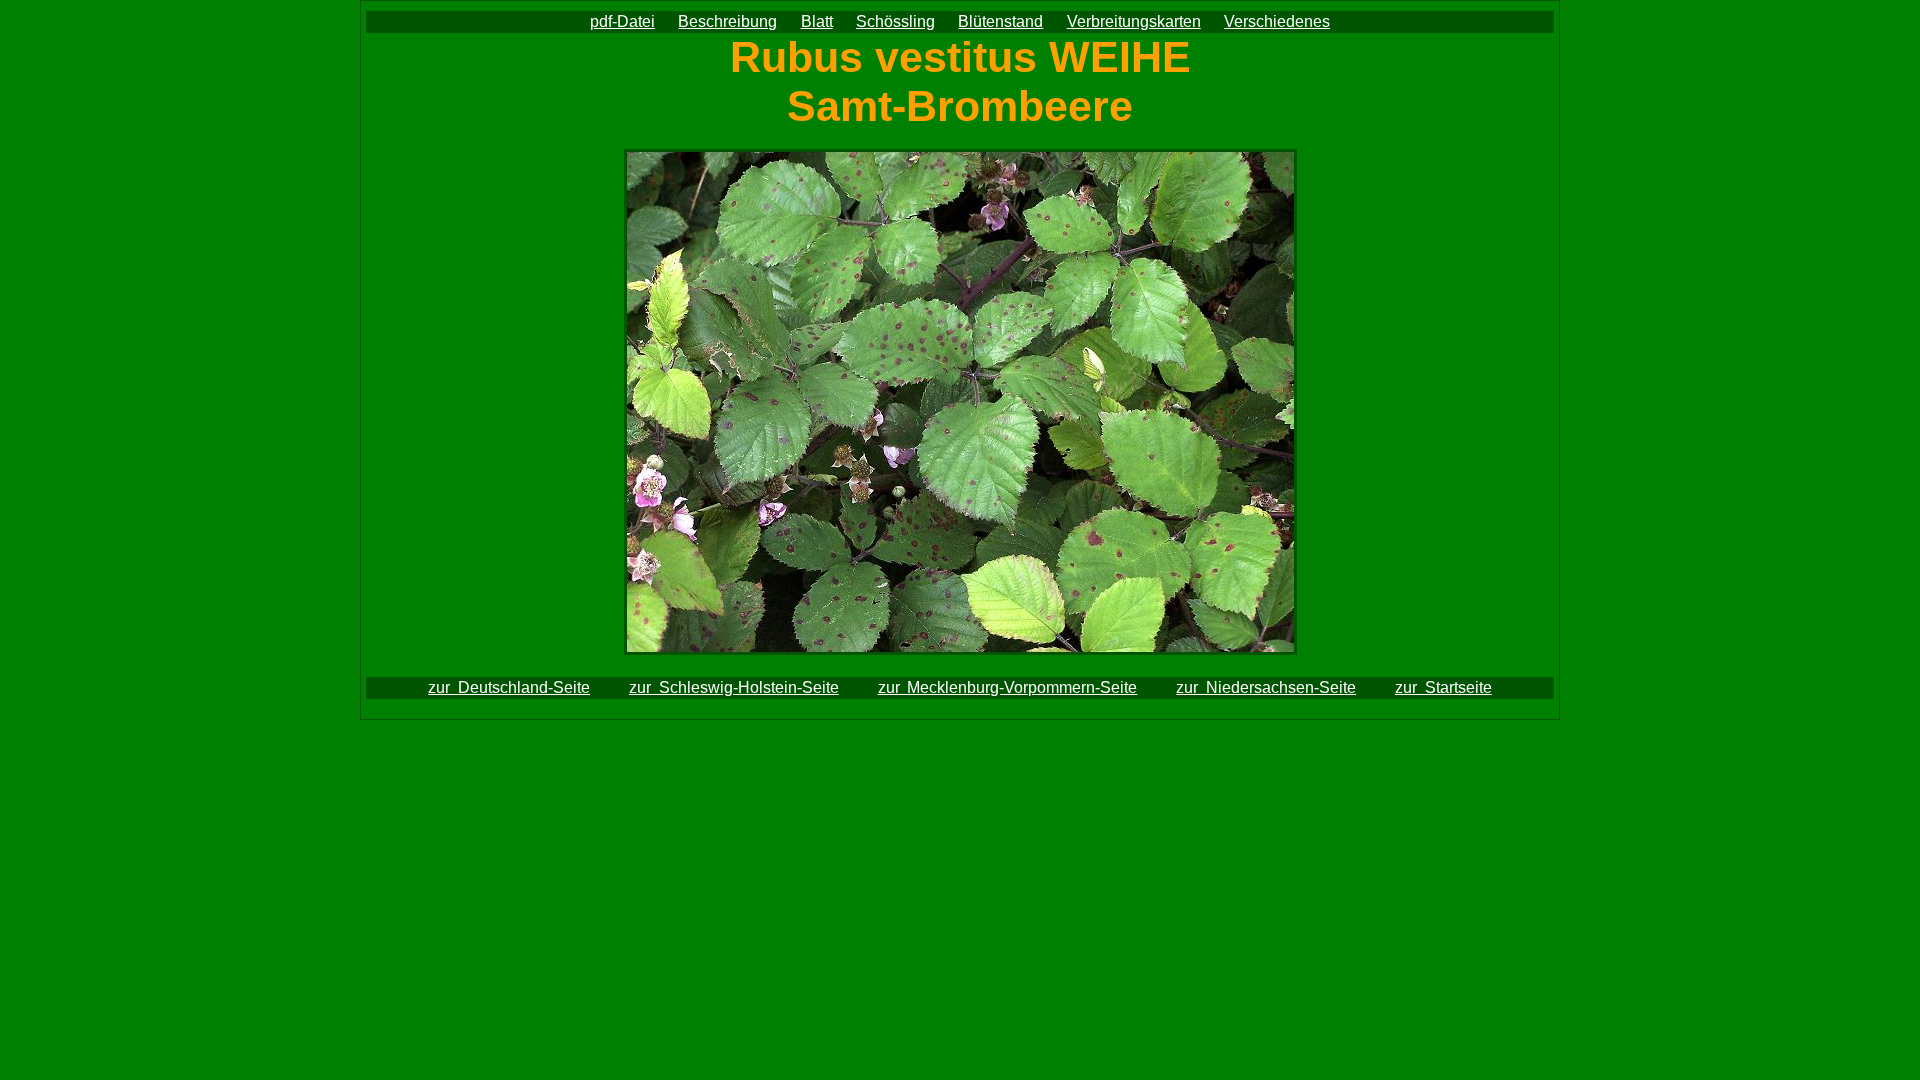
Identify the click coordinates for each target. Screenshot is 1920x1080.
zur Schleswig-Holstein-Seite (734, 687)
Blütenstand (1000, 21)
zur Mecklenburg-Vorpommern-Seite (1008, 687)
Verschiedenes (1277, 21)
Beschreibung (727, 21)
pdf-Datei (622, 21)
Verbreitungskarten (1134, 21)
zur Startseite (1443, 687)
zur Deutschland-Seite (509, 687)
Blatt (817, 21)
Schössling (895, 21)
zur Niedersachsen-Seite (1266, 687)
